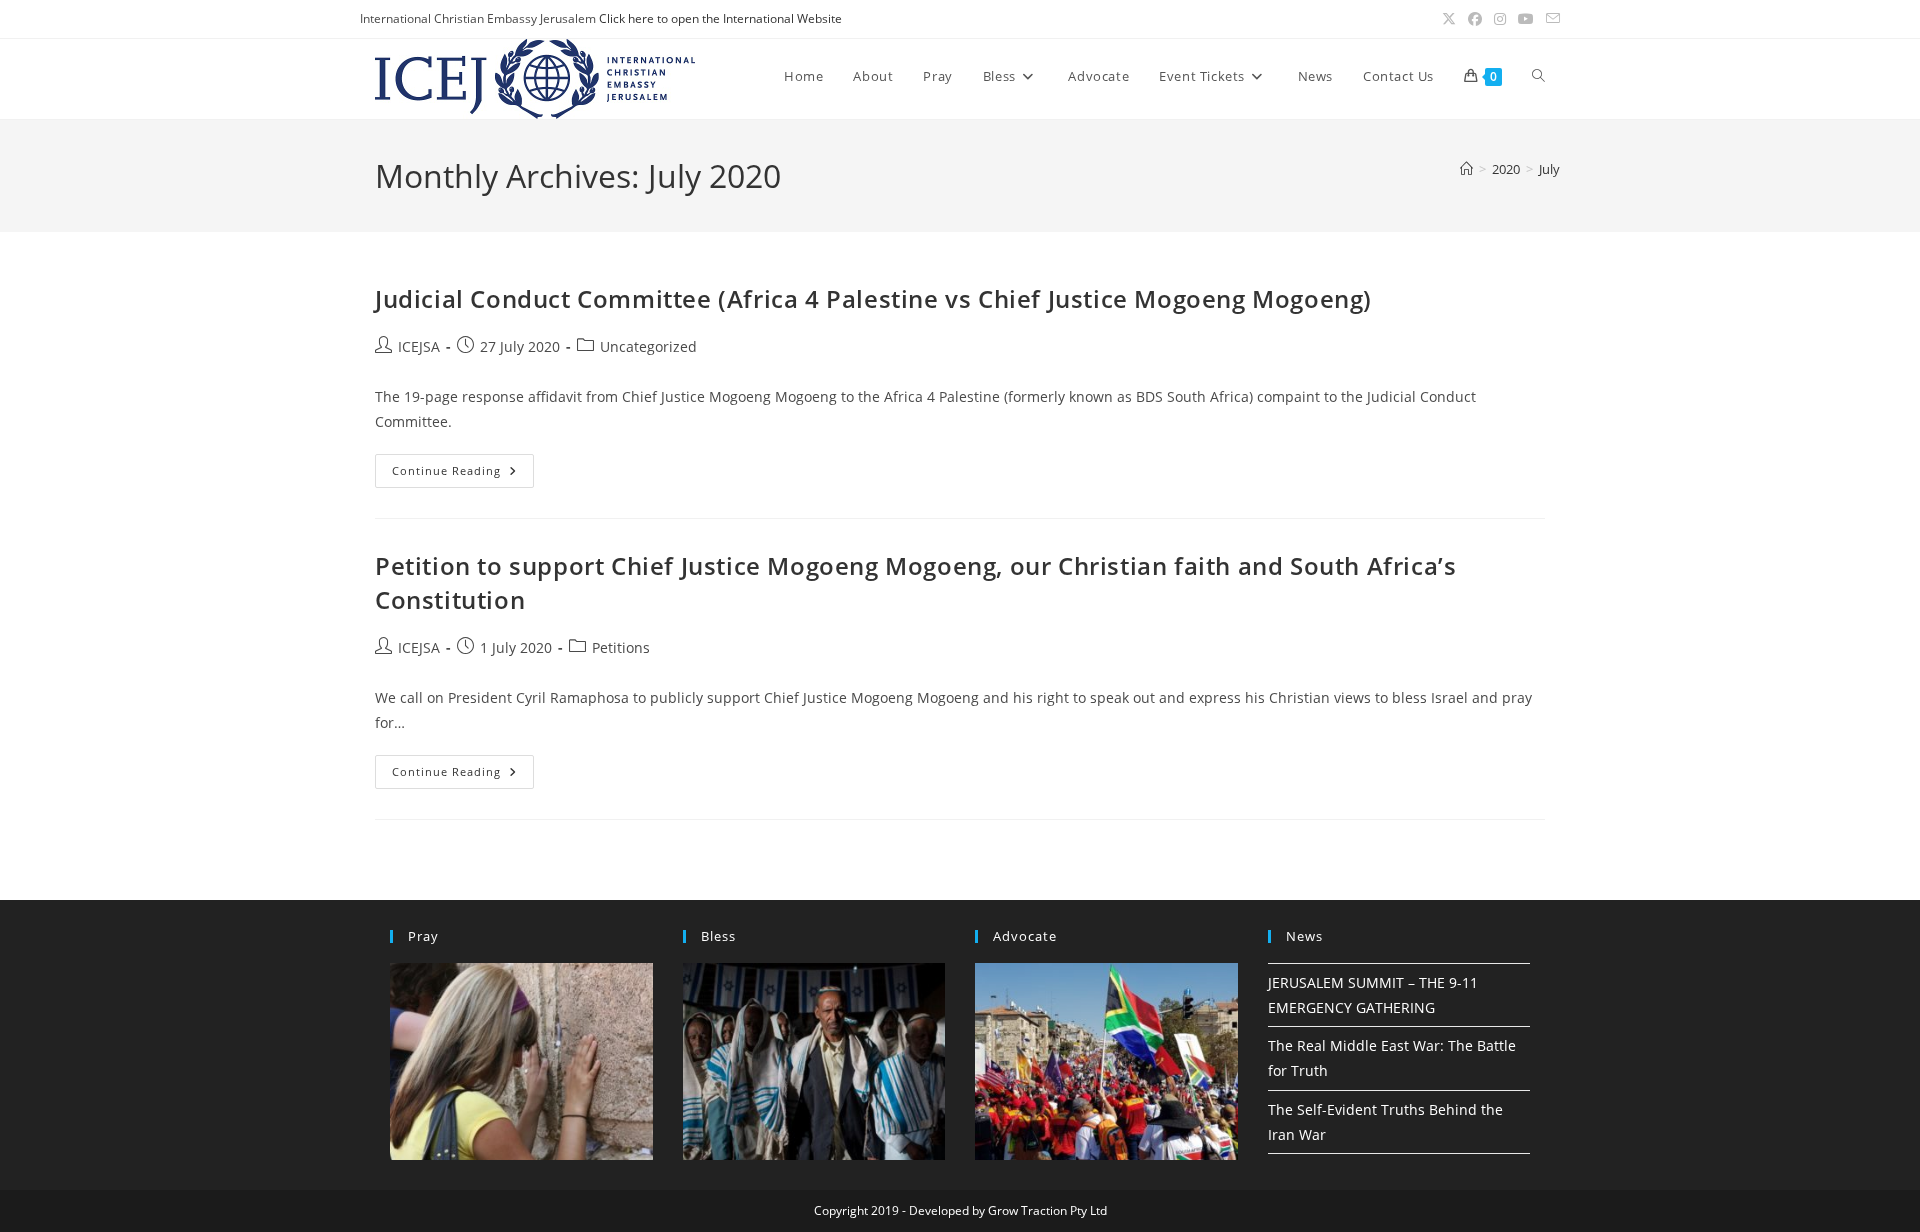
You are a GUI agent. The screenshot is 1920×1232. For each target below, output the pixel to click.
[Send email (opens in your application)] (1550, 19)
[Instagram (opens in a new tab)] (1500, 19)
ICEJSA (419, 346)
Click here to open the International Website (720, 18)
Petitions (621, 647)
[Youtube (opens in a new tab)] (1526, 19)
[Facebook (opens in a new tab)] (1475, 19)
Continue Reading (463, 474)
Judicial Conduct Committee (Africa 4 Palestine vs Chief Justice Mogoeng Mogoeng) (873, 298)
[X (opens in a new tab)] (1449, 19)
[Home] (1466, 169)
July (1549, 169)
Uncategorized (648, 346)
